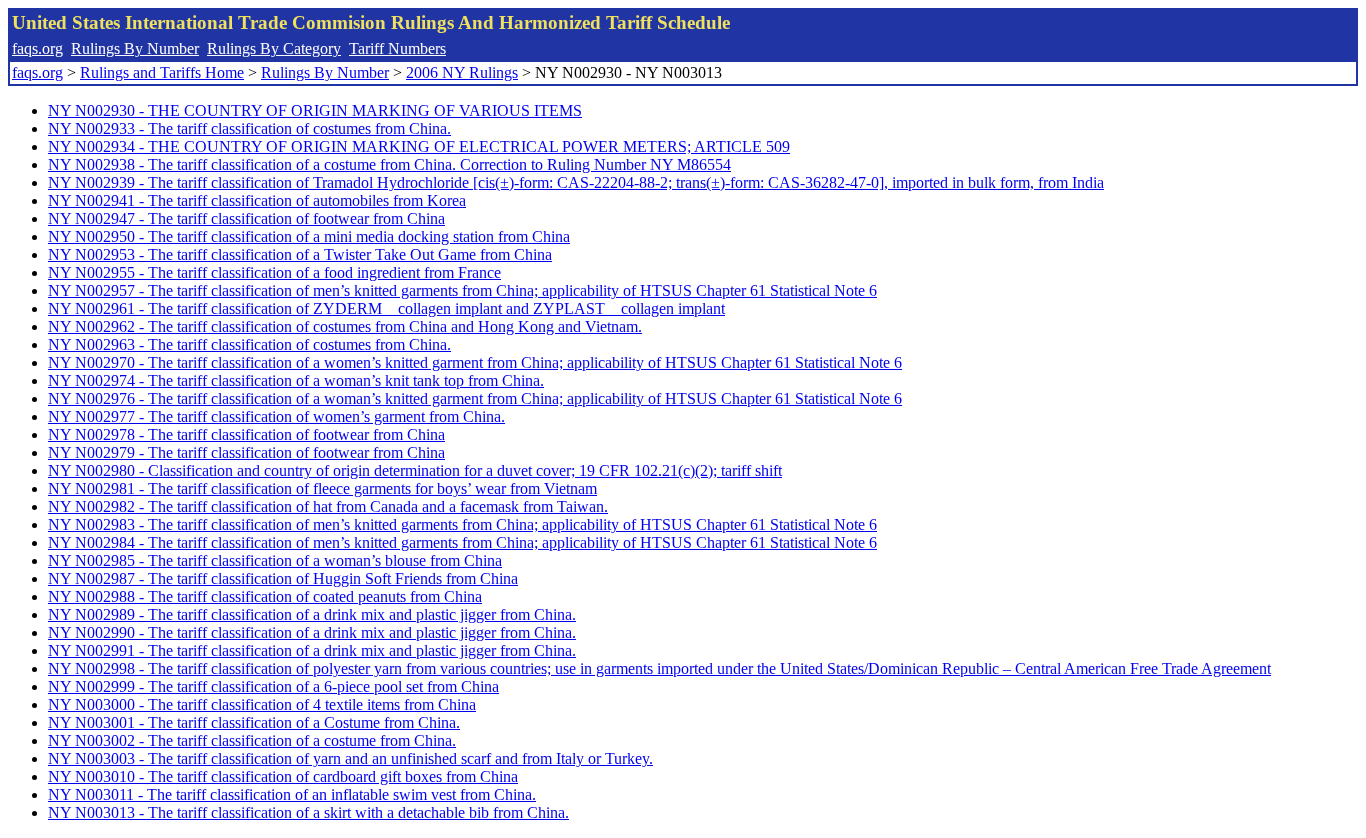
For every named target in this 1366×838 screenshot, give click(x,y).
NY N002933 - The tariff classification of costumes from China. (249, 128)
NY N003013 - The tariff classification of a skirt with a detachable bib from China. (308, 812)
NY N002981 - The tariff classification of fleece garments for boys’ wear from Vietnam (322, 488)
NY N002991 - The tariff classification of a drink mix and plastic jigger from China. (312, 650)
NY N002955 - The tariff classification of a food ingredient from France (274, 272)
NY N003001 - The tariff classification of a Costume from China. (254, 722)
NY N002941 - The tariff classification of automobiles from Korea (257, 200)
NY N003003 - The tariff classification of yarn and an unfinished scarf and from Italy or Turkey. (350, 758)
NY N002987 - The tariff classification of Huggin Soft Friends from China (283, 578)
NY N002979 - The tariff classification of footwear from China (246, 452)
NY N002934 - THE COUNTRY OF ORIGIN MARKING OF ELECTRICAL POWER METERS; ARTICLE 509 (419, 146)
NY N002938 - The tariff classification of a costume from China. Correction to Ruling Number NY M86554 (389, 164)
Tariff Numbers (397, 48)
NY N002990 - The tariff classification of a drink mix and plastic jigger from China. (312, 632)
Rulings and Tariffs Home (162, 72)
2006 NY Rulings (462, 72)
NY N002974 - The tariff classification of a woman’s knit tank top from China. (296, 380)
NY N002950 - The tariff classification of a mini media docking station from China (309, 236)
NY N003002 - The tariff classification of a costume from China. (252, 740)
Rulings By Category (274, 48)
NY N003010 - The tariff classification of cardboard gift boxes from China (283, 776)
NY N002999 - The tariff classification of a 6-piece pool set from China (273, 686)
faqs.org (37, 48)
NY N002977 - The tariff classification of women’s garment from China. (276, 416)
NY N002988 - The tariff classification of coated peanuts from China (265, 596)
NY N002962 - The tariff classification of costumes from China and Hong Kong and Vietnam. (345, 326)
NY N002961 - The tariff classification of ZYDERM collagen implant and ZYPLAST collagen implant (386, 308)
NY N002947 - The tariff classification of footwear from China (246, 218)
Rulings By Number (135, 48)
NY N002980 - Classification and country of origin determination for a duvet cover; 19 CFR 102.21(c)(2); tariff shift (415, 470)
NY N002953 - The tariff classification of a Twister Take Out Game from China (300, 254)
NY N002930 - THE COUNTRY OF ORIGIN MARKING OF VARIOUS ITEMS (315, 110)
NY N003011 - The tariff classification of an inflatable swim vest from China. (292, 794)
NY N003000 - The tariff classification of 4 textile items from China (262, 704)
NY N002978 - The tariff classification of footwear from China (246, 434)
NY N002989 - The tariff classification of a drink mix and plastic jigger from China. (312, 614)
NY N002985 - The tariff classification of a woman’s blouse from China (275, 560)
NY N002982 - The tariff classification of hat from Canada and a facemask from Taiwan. (328, 506)
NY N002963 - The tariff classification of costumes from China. (249, 344)
